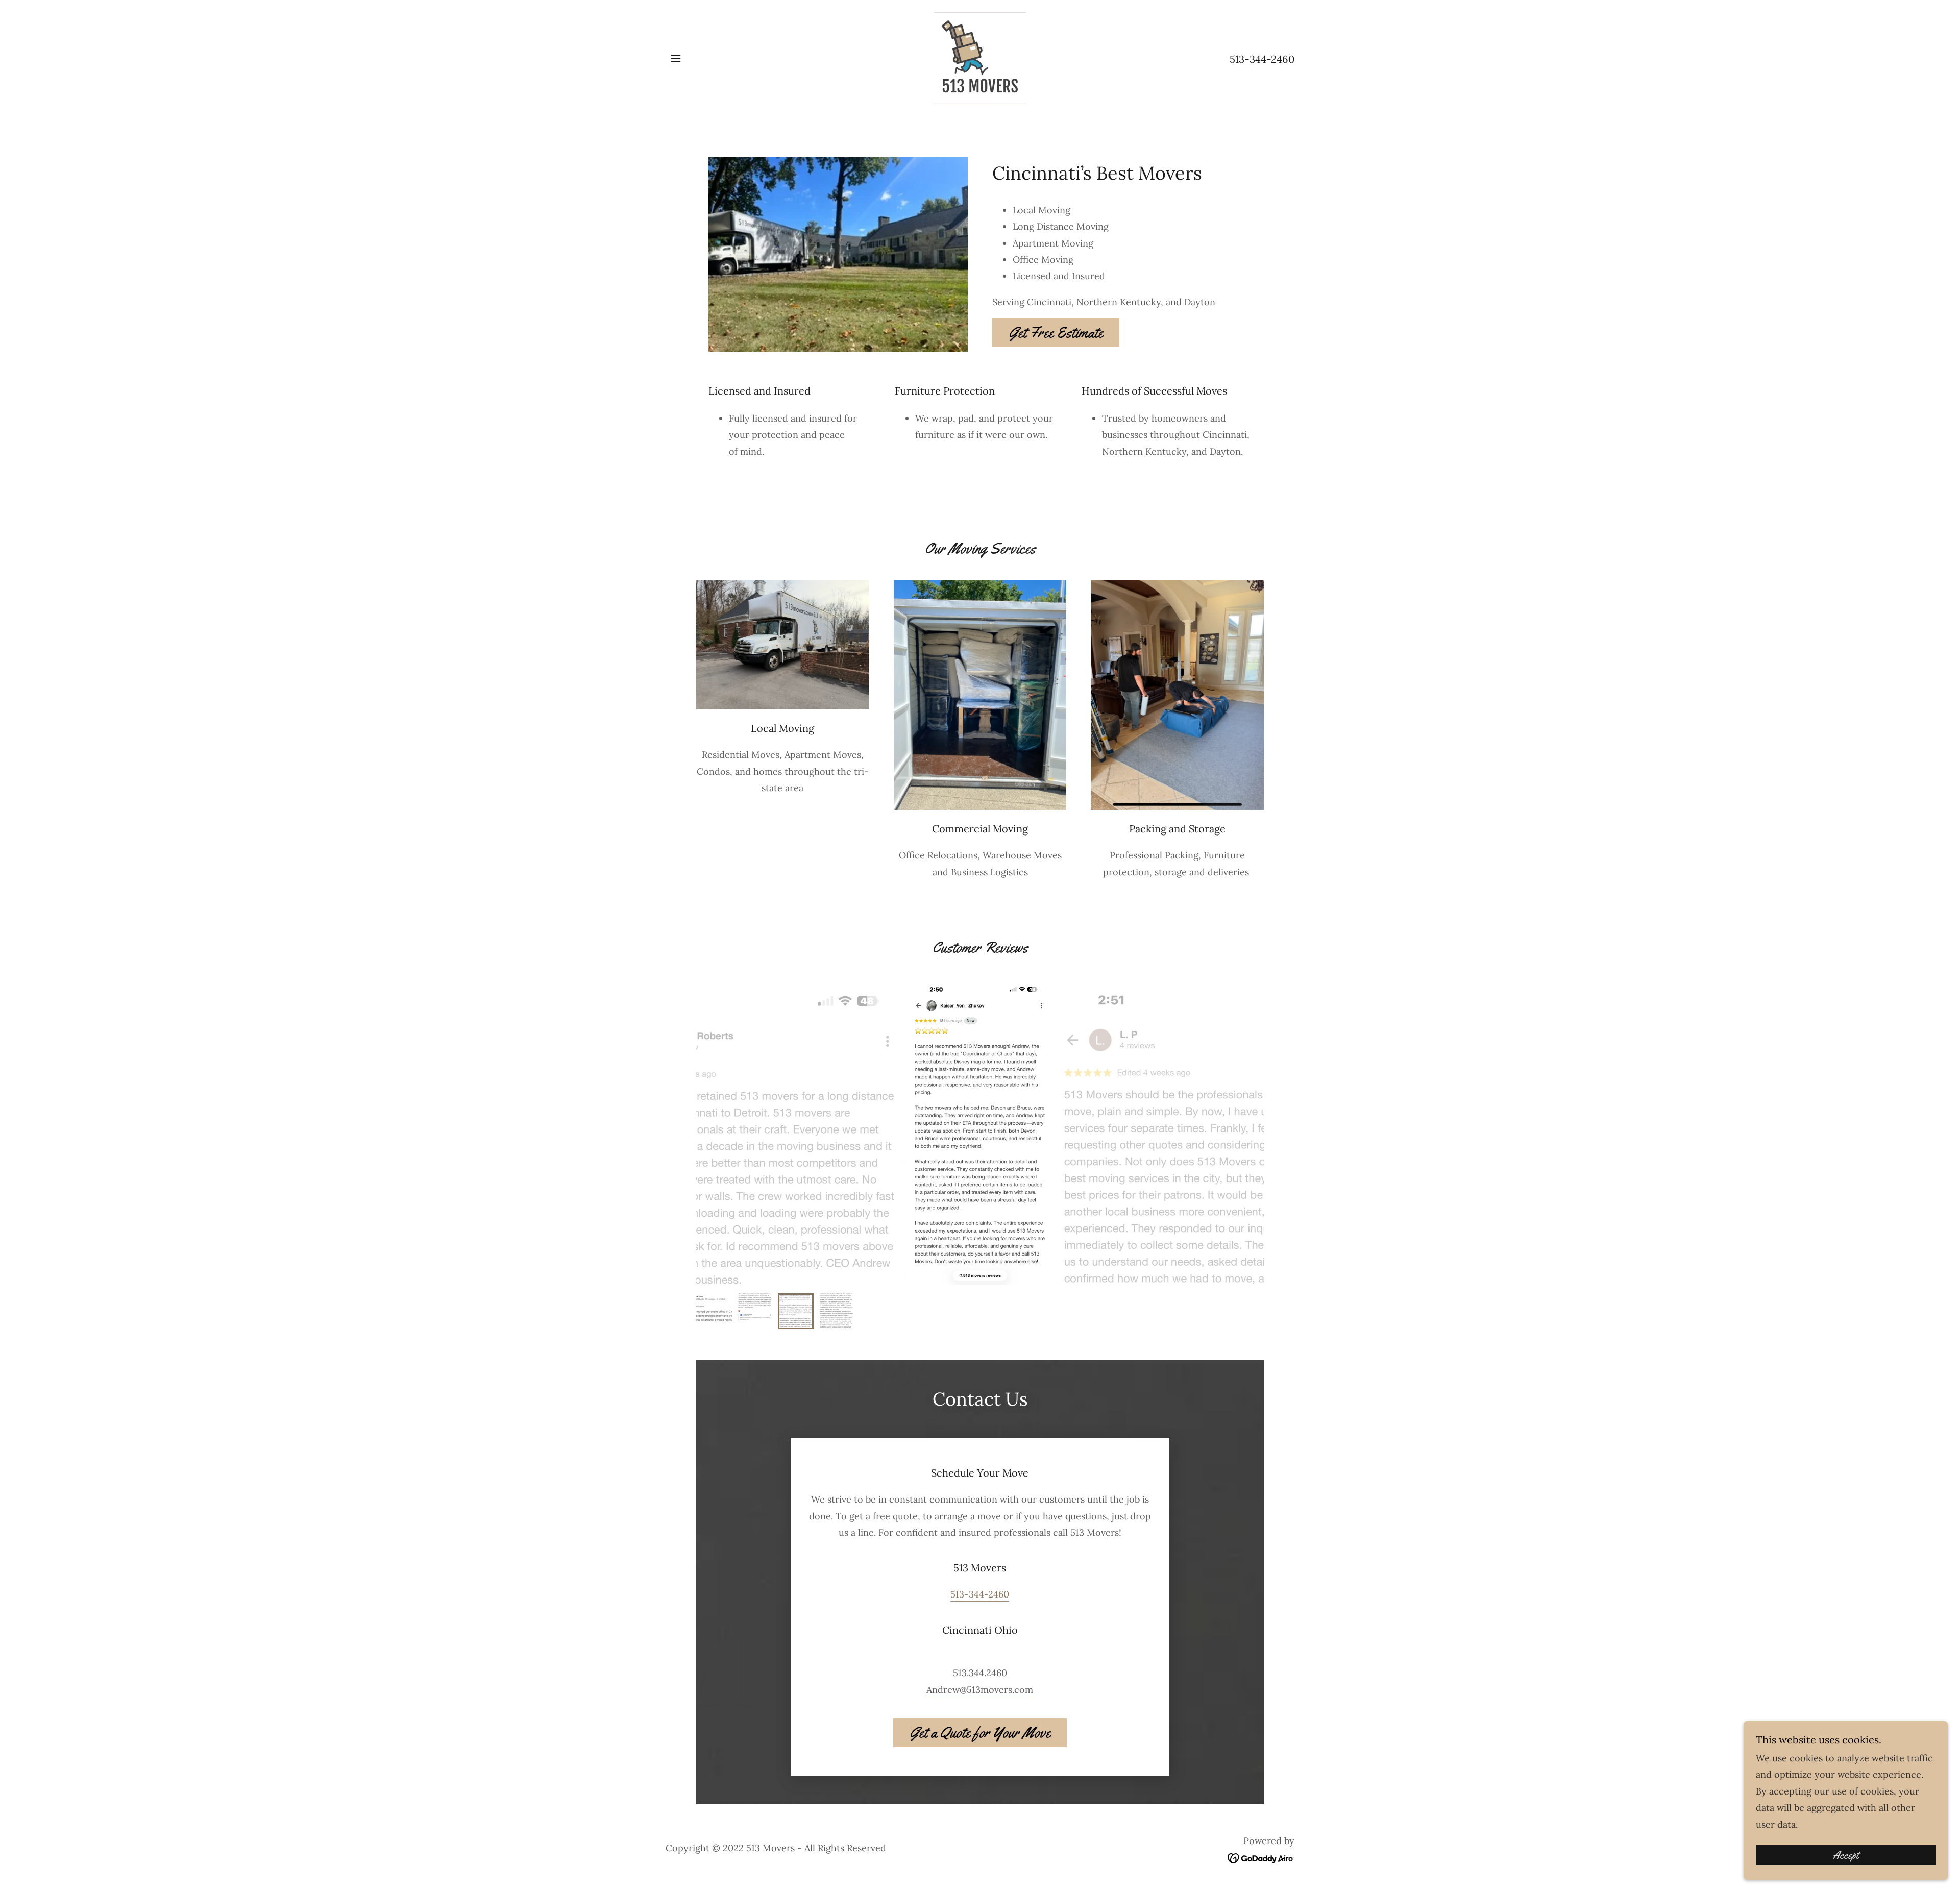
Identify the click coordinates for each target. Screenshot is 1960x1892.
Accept (1846, 1855)
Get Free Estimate (1056, 333)
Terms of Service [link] (634, 1701)
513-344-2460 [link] (1262, 59)
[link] (980, 57)
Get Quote (526, 1742)
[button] (676, 58)
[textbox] (440, 1505)
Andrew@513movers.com (980, 1690)
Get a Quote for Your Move (980, 1733)
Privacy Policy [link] (568, 1701)
